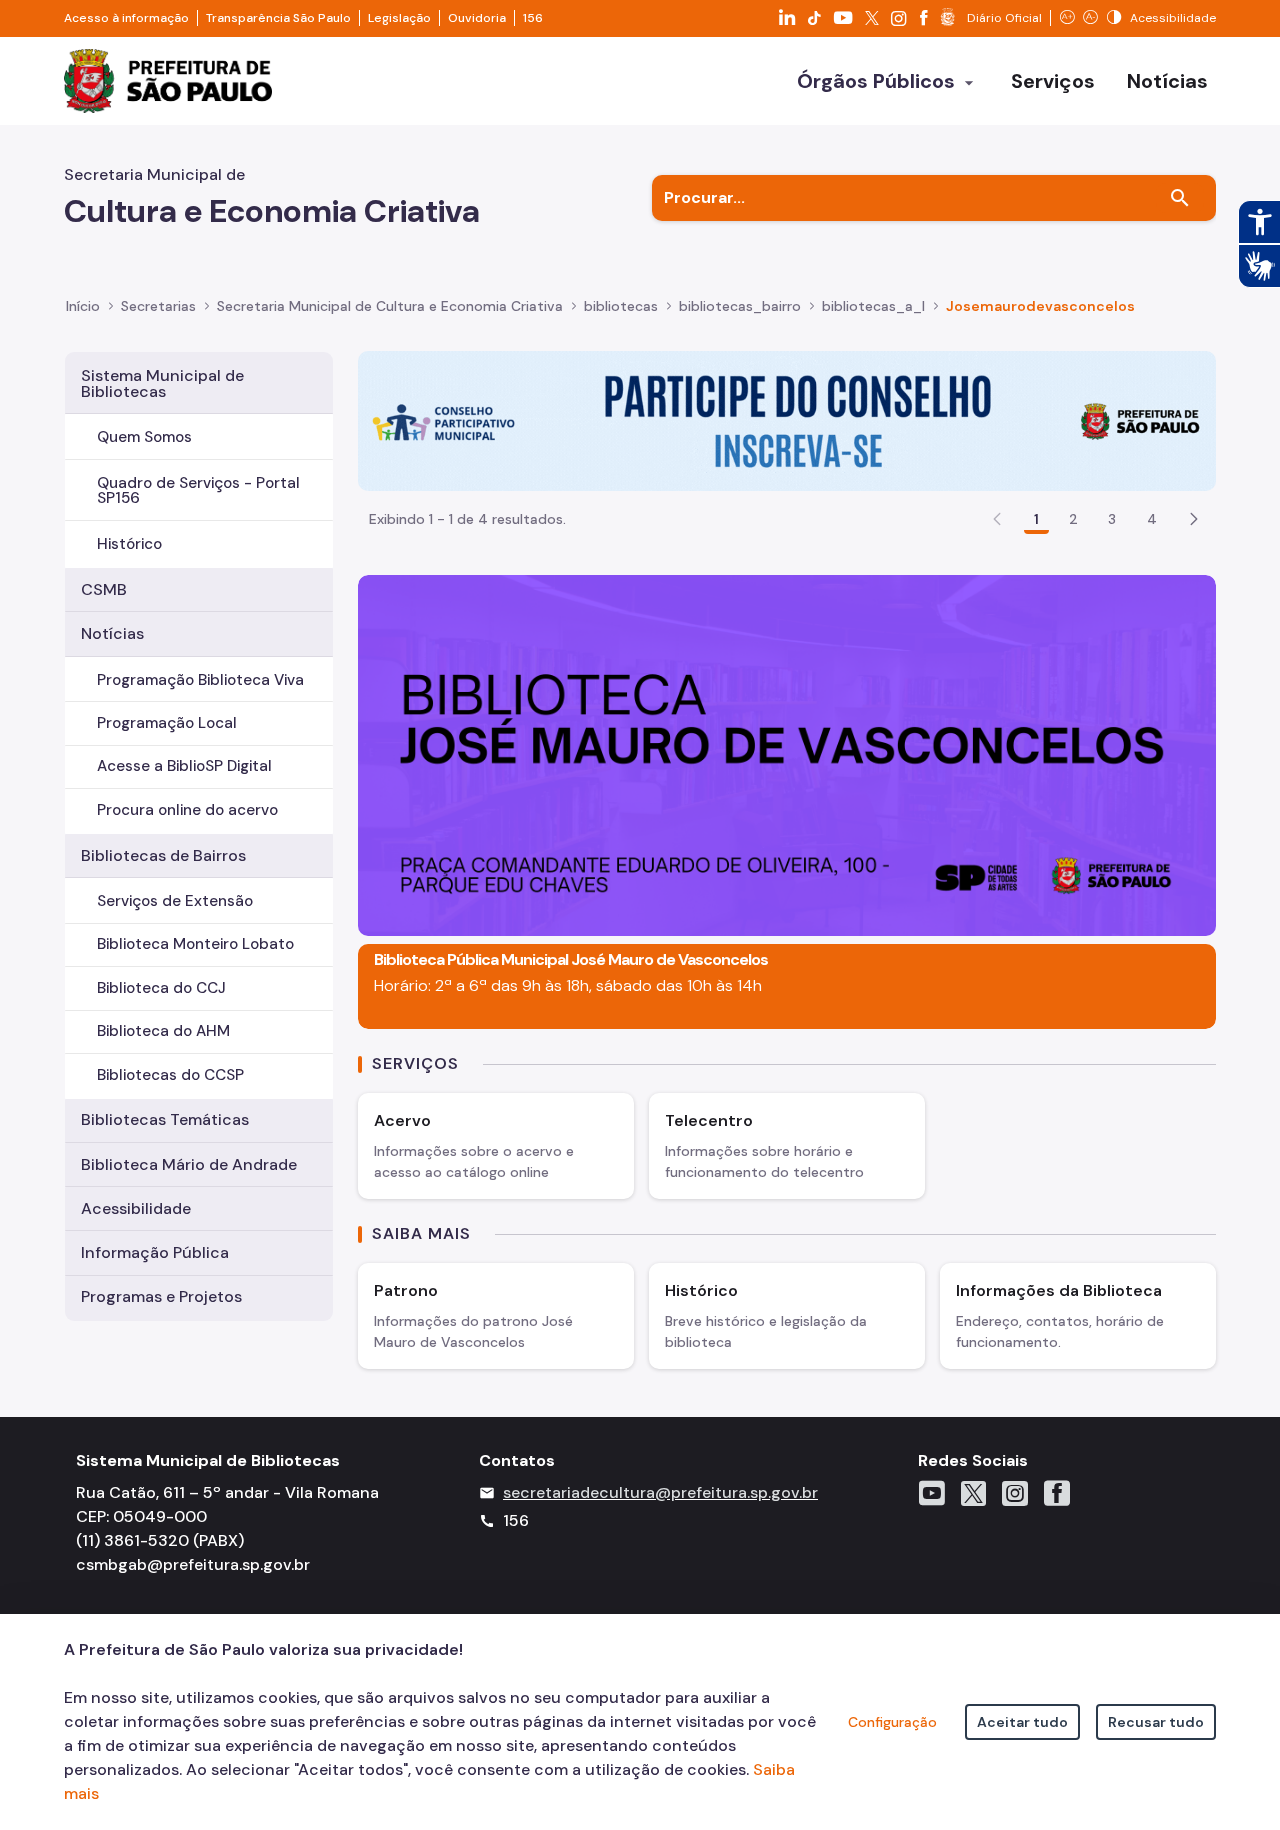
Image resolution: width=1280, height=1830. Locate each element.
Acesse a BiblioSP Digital (184, 766)
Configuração (892, 1722)
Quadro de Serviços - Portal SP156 (198, 490)
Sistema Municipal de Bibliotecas (162, 383)
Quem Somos (144, 437)
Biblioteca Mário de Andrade (189, 1164)
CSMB (104, 589)
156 (533, 18)
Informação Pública (155, 1252)
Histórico (129, 544)
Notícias (112, 633)
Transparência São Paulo (278, 18)
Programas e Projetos (161, 1296)
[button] (1194, 519)
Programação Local (167, 723)
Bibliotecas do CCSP (170, 1075)
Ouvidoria (477, 18)
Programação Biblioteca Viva (200, 680)
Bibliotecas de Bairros (163, 855)
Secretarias (158, 306)
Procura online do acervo (187, 810)
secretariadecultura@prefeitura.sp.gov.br (660, 1492)
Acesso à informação (126, 18)
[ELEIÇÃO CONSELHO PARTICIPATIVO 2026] (787, 419)
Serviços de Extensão (175, 901)
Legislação (399, 18)
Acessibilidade (136, 1208)
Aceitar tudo (1022, 1722)
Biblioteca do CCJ (161, 988)
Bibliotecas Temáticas (165, 1119)
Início (83, 306)
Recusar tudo (1156, 1722)
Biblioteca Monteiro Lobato (195, 944)
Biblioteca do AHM (163, 1031)
